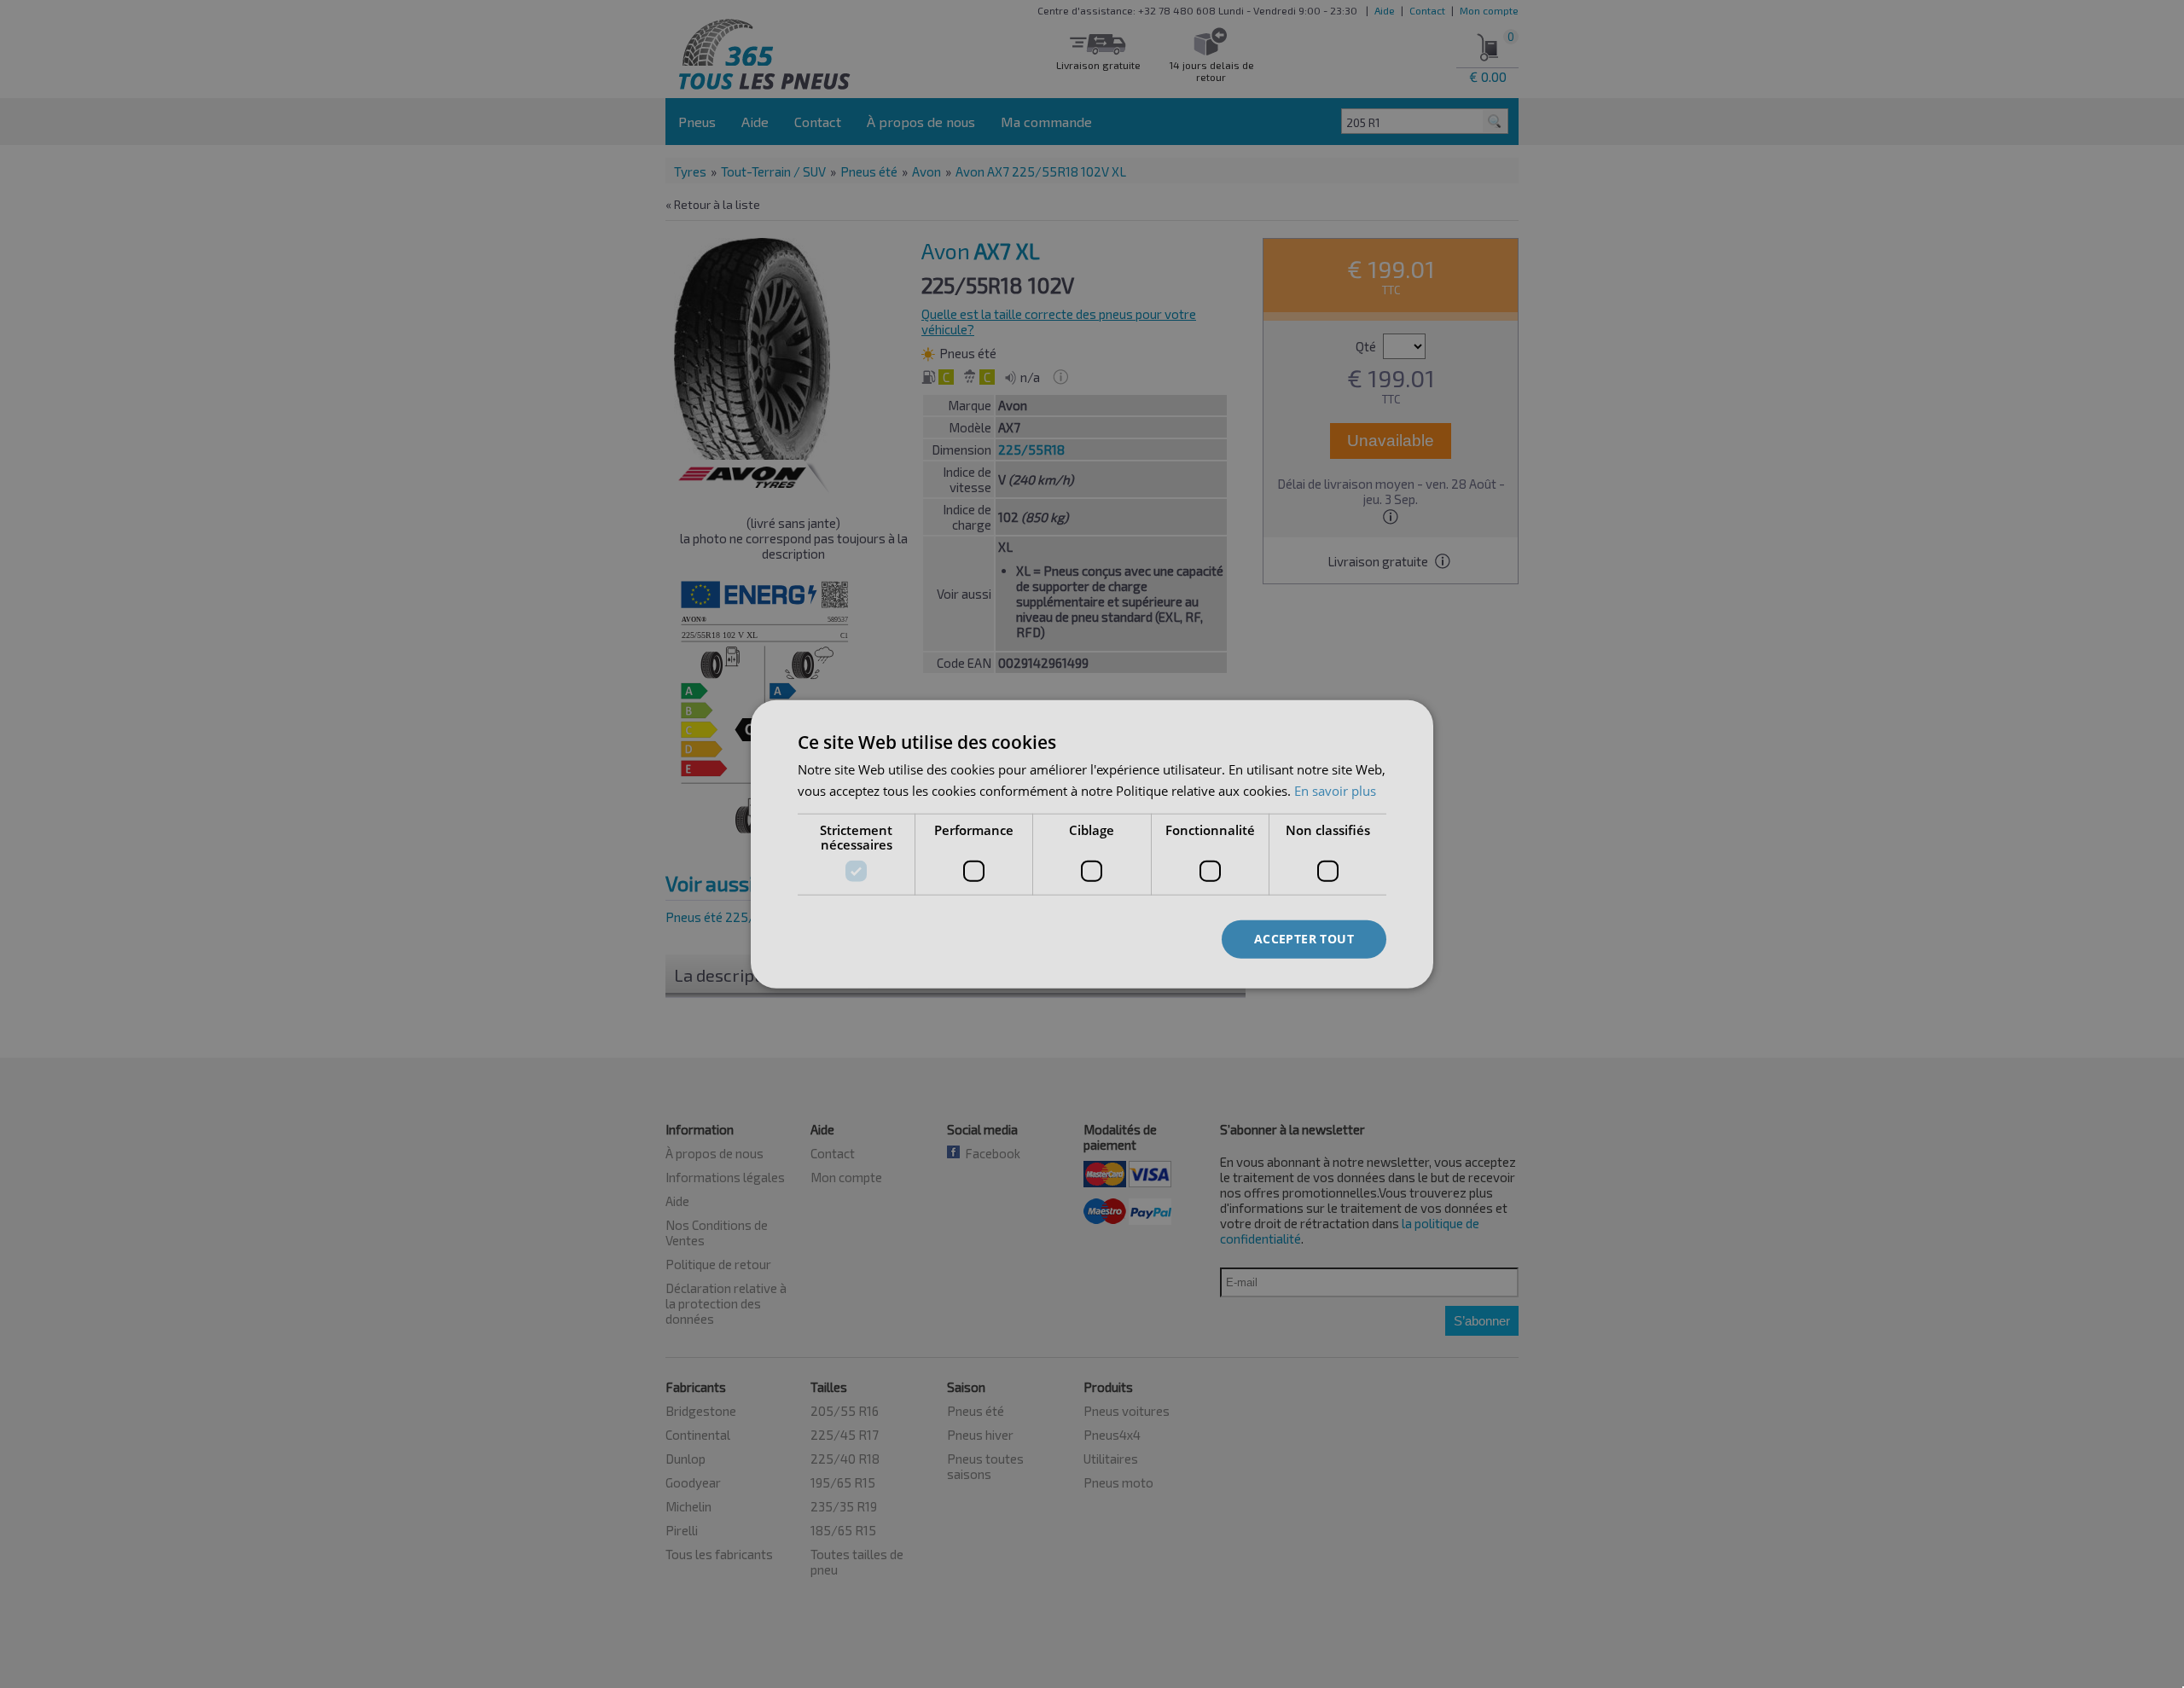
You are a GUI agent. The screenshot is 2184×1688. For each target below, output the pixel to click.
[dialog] (1092, 844)
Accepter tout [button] (1304, 939)
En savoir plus (1335, 790)
